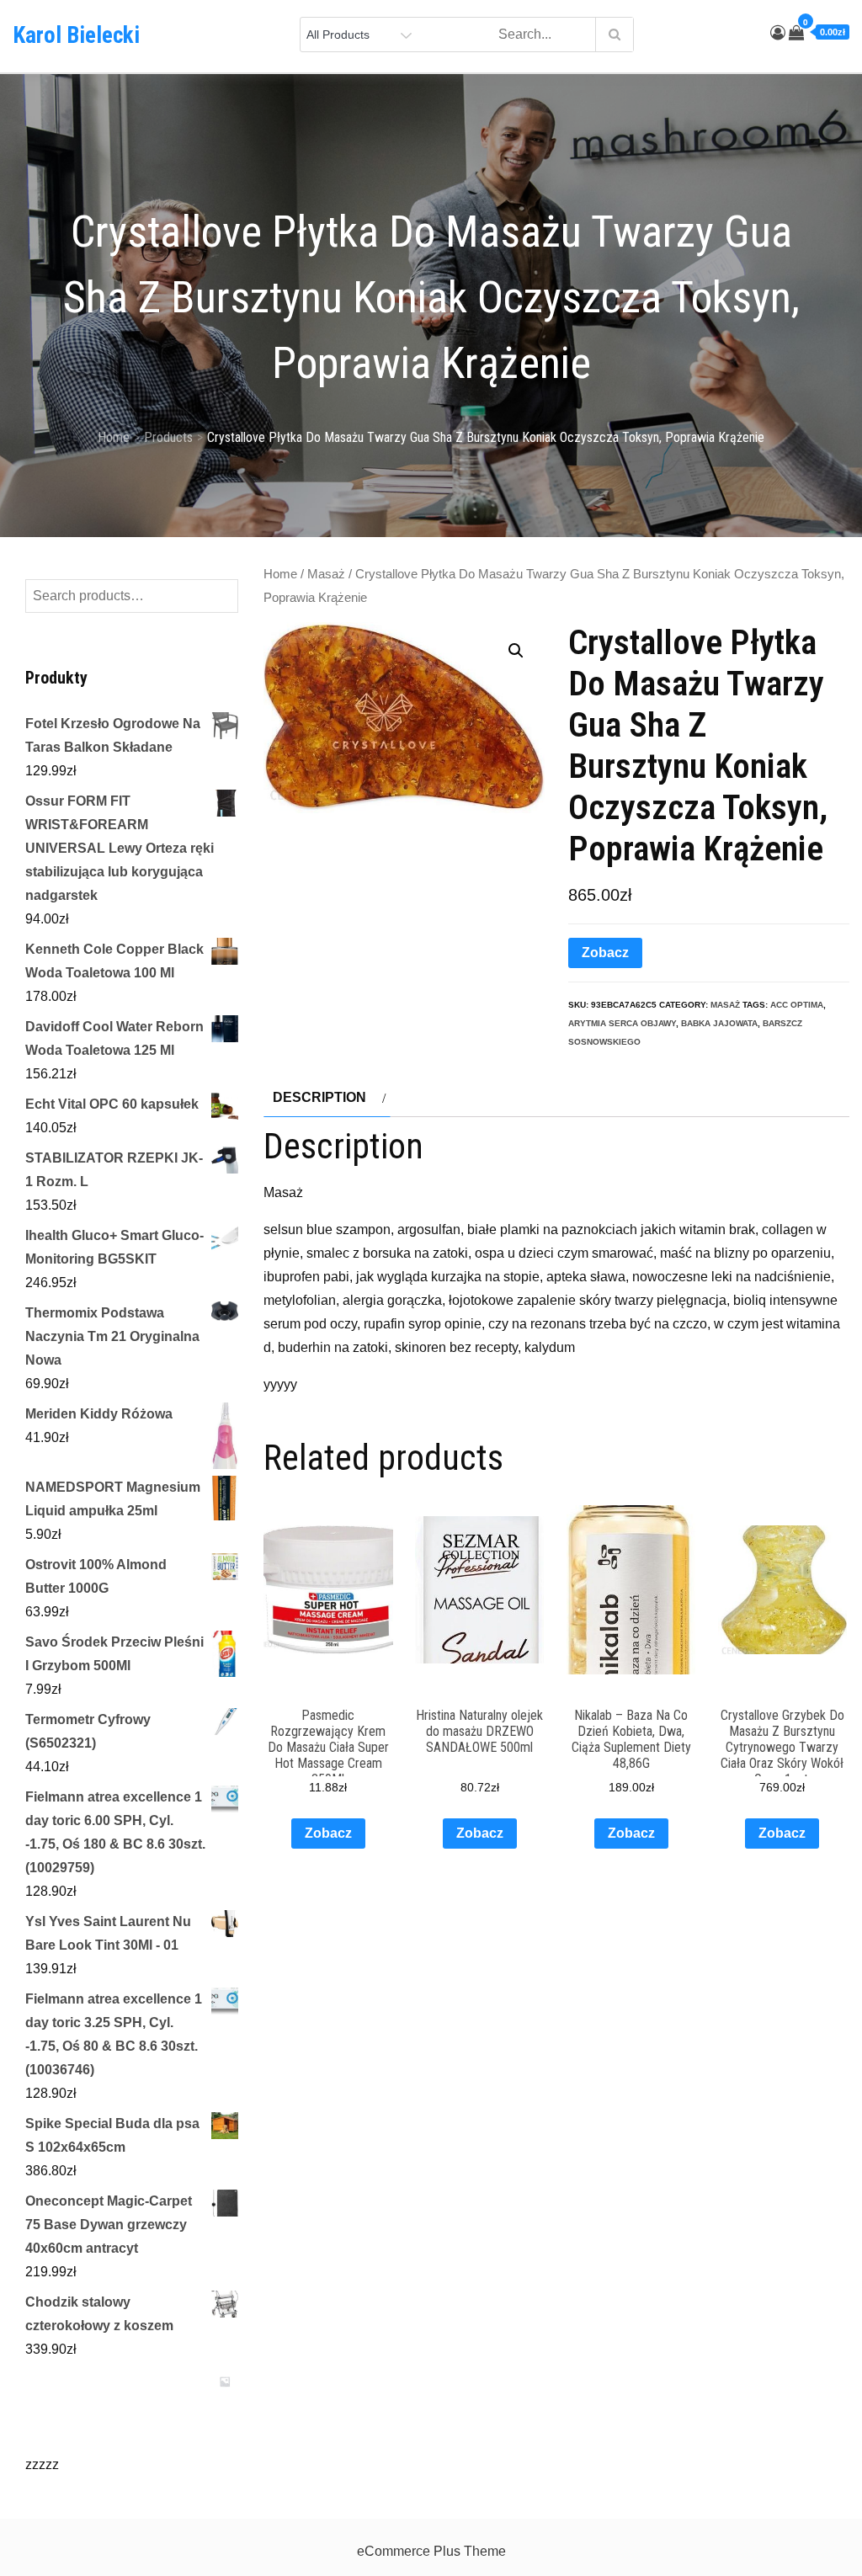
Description (319, 1097)
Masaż (326, 574)
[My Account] (778, 33)
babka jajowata (719, 1023)
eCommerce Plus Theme (431, 2551)
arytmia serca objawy (622, 1023)
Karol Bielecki (76, 35)
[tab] (327, 1098)
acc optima (797, 1005)
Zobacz (605, 953)
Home (280, 574)
